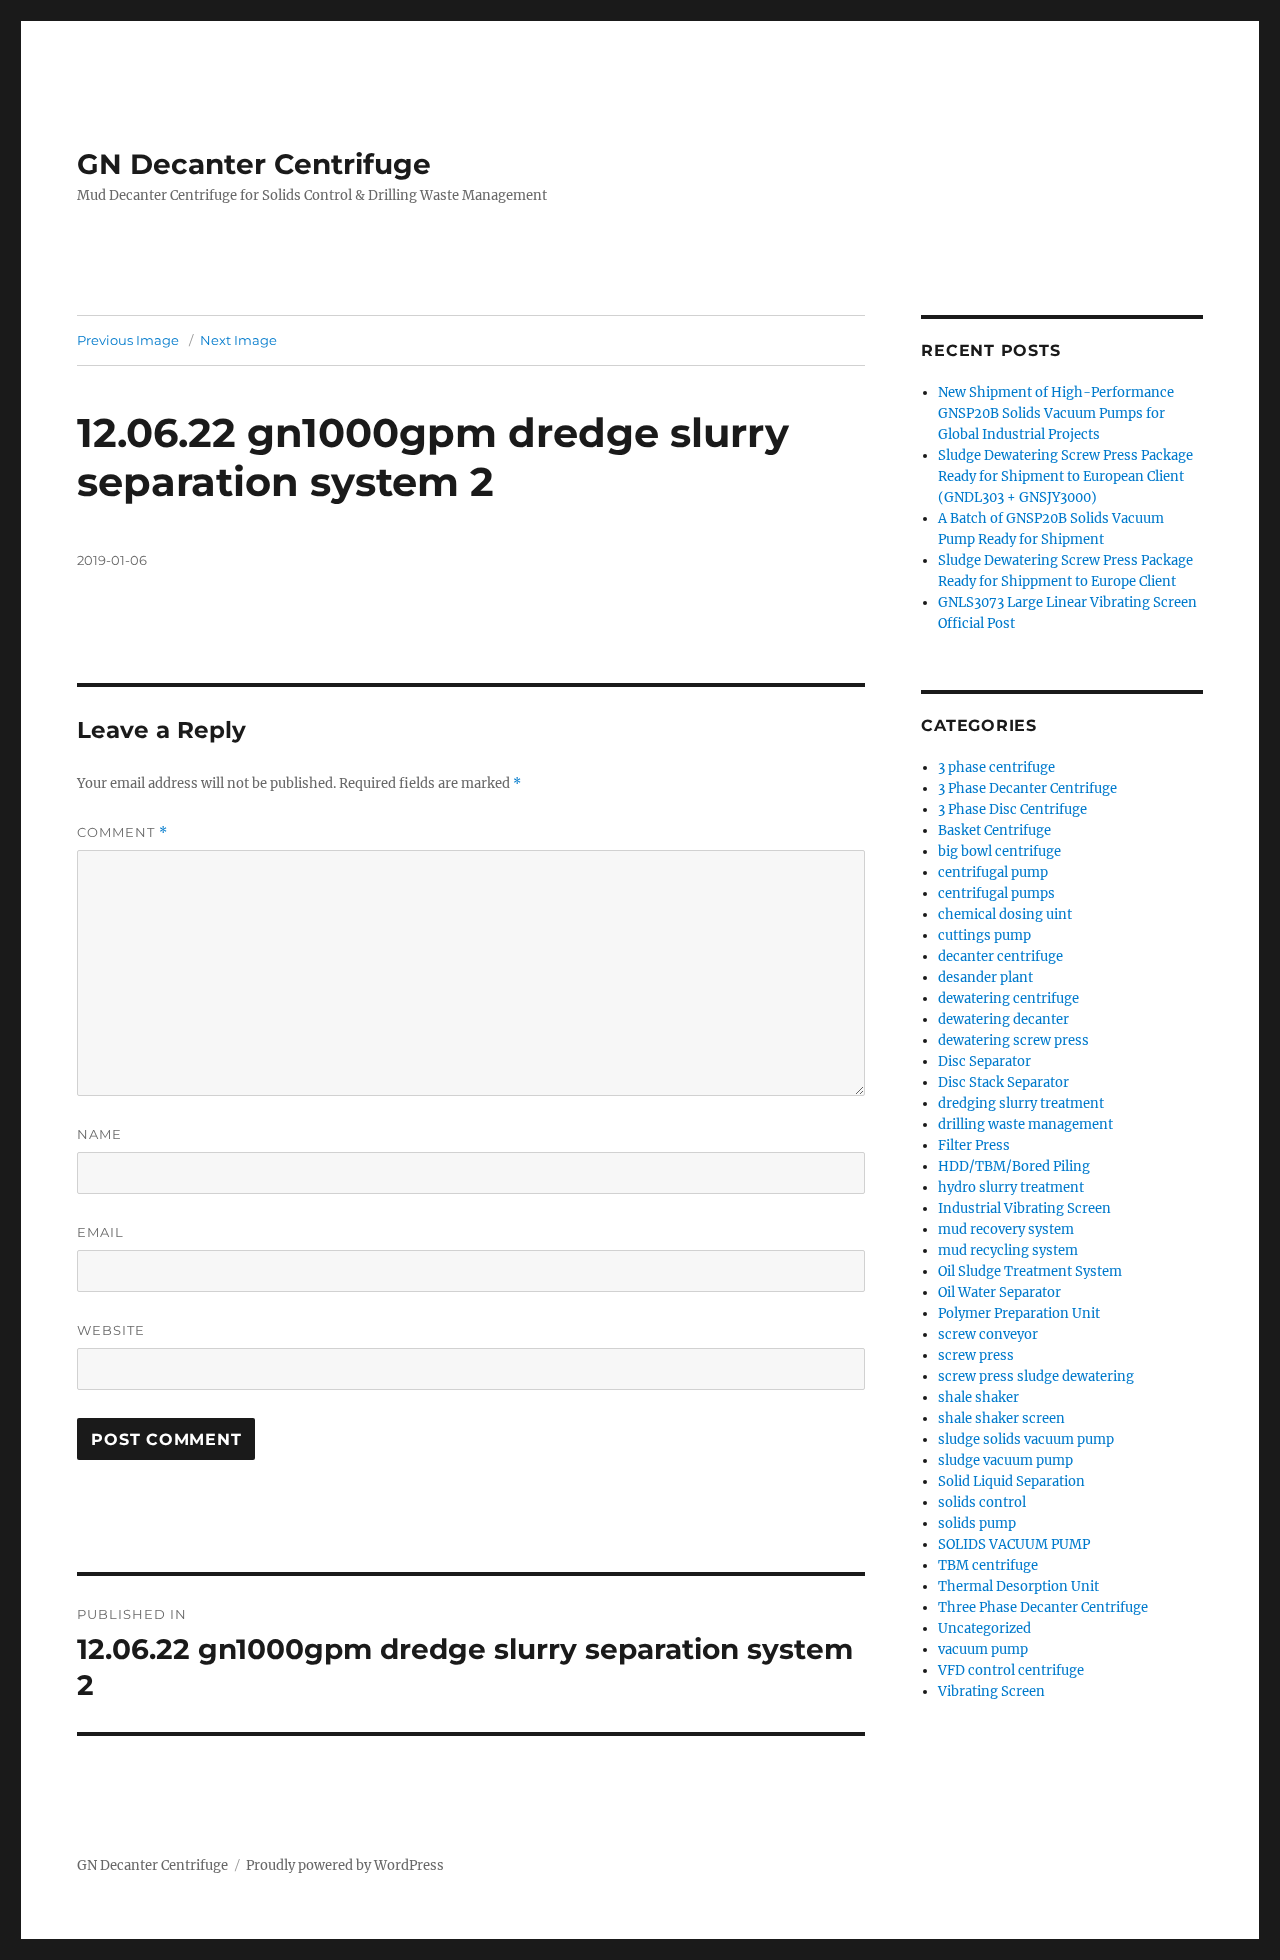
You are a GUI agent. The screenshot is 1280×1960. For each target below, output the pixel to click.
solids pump (977, 1523)
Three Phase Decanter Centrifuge (1043, 1607)
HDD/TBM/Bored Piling (1014, 1166)
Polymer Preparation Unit (1019, 1313)
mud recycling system (1008, 1250)
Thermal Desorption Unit (1018, 1586)
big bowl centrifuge (999, 851)
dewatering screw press (1013, 1040)
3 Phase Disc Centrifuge (1012, 809)
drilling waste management (1025, 1124)
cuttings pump (984, 935)
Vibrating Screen (991, 1691)
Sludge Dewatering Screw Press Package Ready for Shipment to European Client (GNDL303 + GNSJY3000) (1065, 476)
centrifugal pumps (996, 893)
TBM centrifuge (988, 1565)
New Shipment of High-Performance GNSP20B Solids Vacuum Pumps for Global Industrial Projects (1056, 413)
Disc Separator (984, 1061)
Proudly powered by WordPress (345, 1865)
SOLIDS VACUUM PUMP (1014, 1544)
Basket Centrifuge (994, 830)
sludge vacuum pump (1005, 1460)
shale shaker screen (1001, 1418)
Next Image (238, 340)
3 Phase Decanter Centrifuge (1027, 788)
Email (100, 1232)
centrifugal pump (993, 872)
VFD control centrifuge (1011, 1670)
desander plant (985, 977)
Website (111, 1330)
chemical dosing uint (1005, 914)
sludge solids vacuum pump (1026, 1439)
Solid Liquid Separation (1011, 1481)
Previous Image (128, 340)
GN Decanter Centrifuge (254, 164)
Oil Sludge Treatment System (1030, 1271)
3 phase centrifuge (996, 767)
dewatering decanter (1003, 1019)
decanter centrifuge (1000, 956)
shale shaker (978, 1397)
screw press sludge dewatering (1036, 1376)
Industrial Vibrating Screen (1024, 1208)
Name (99, 1134)
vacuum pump (983, 1649)
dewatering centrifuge (1008, 998)
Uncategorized (984, 1628)
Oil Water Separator (999, 1292)
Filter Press (974, 1145)
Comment (122, 832)
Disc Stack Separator (1003, 1082)
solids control (982, 1502)
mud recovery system (1006, 1229)
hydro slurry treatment (1011, 1187)
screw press (976, 1355)
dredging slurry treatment (1021, 1103)
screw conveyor (988, 1334)
